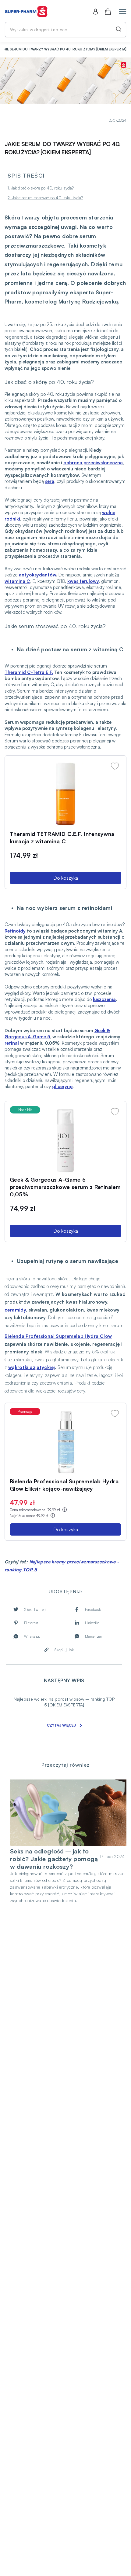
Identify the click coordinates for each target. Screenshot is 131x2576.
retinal (12, 1043)
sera (50, 481)
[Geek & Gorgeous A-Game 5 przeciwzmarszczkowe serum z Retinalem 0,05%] (65, 1140)
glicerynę (62, 1086)
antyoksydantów (37, 575)
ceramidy (15, 1310)
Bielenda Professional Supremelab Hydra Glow (58, 1336)
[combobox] (65, 30)
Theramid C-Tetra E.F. (29, 672)
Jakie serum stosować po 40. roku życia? (48, 198)
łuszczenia (104, 999)
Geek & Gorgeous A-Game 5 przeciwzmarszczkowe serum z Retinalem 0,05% (65, 1187)
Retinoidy (15, 931)
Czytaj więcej (61, 1725)
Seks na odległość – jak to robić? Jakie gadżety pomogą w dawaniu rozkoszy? (54, 1859)
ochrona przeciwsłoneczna (93, 463)
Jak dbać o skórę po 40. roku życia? (43, 188)
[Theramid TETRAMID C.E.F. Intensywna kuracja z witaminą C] (65, 794)
